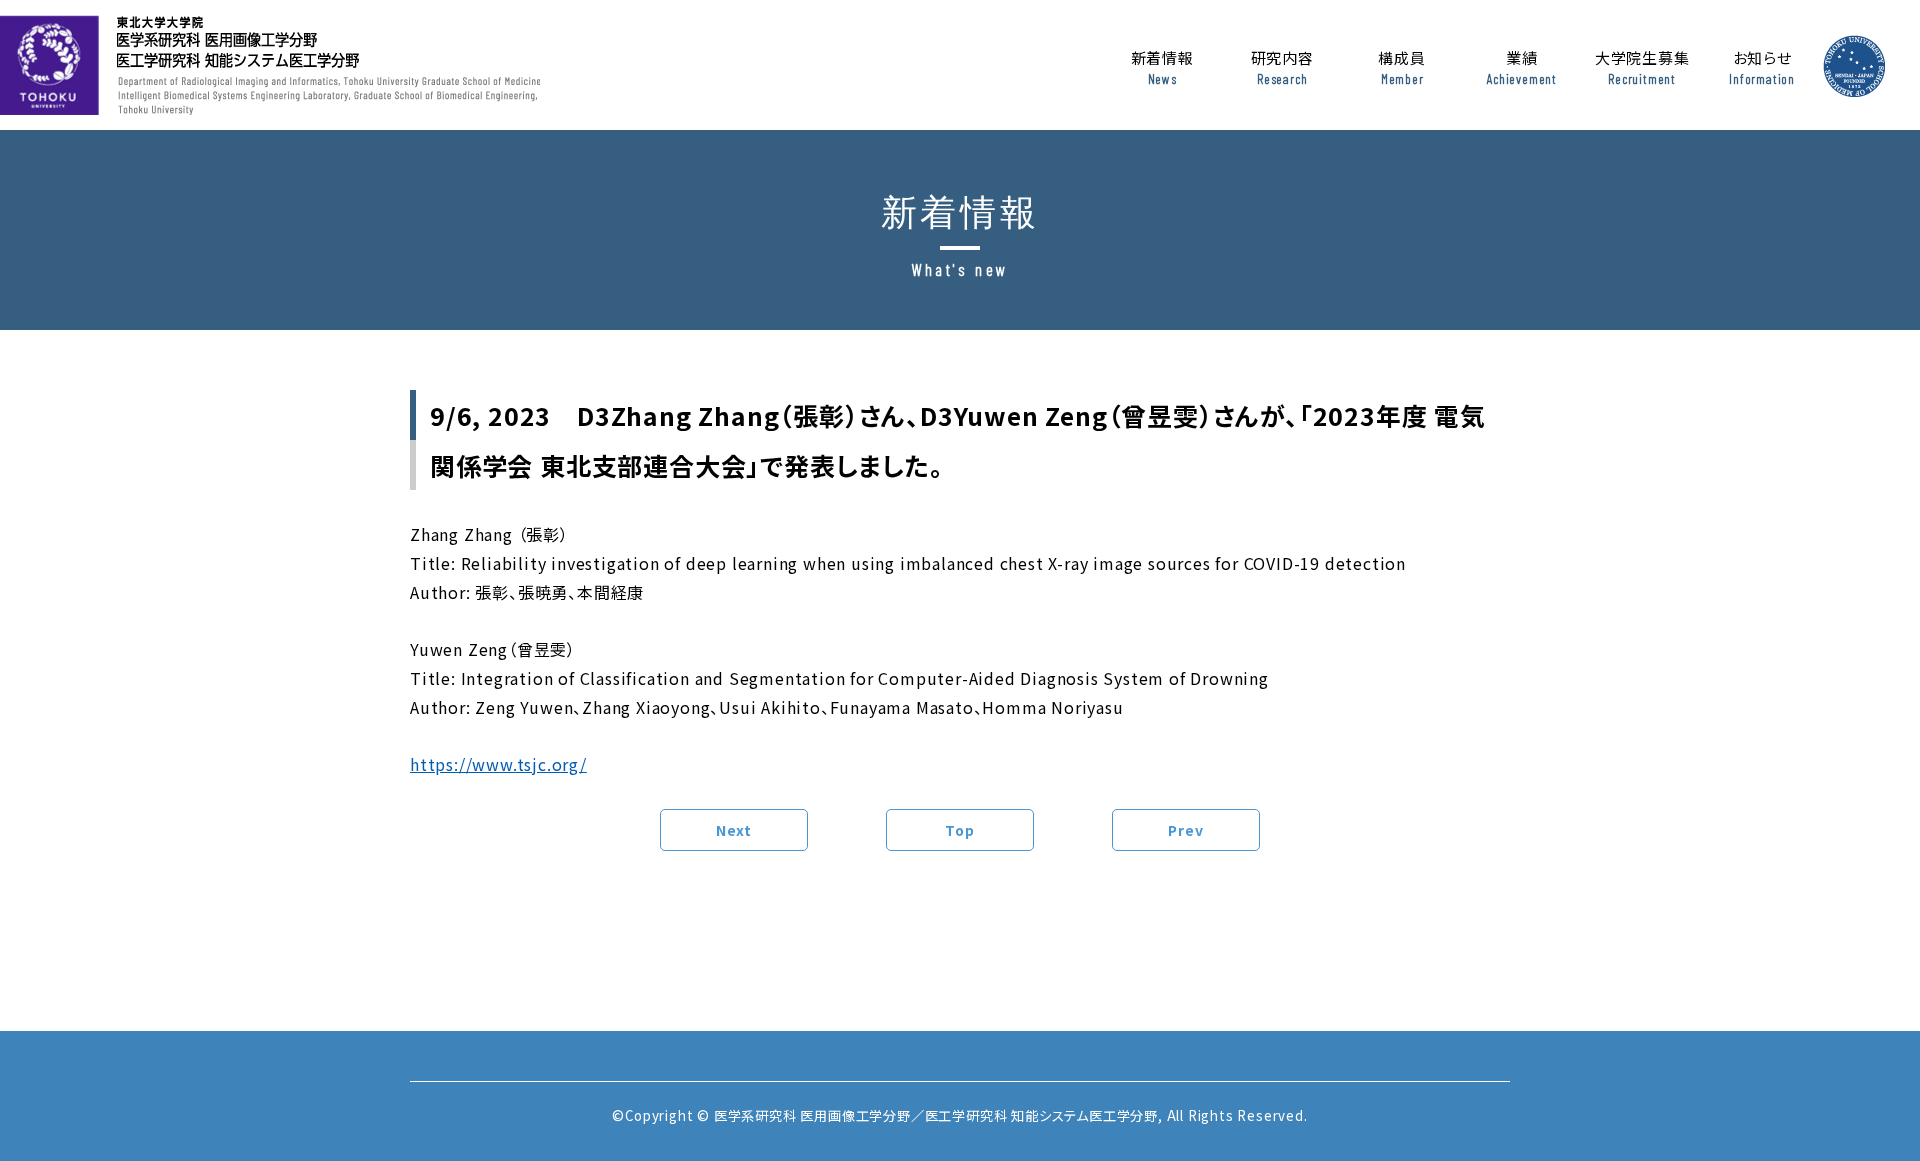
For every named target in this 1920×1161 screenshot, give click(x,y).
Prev (1185, 830)
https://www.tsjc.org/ (498, 764)
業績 (1522, 67)
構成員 (1401, 67)
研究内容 (1282, 67)
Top (959, 830)
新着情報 (1162, 67)
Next (734, 830)
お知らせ (1762, 67)
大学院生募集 (1642, 67)
